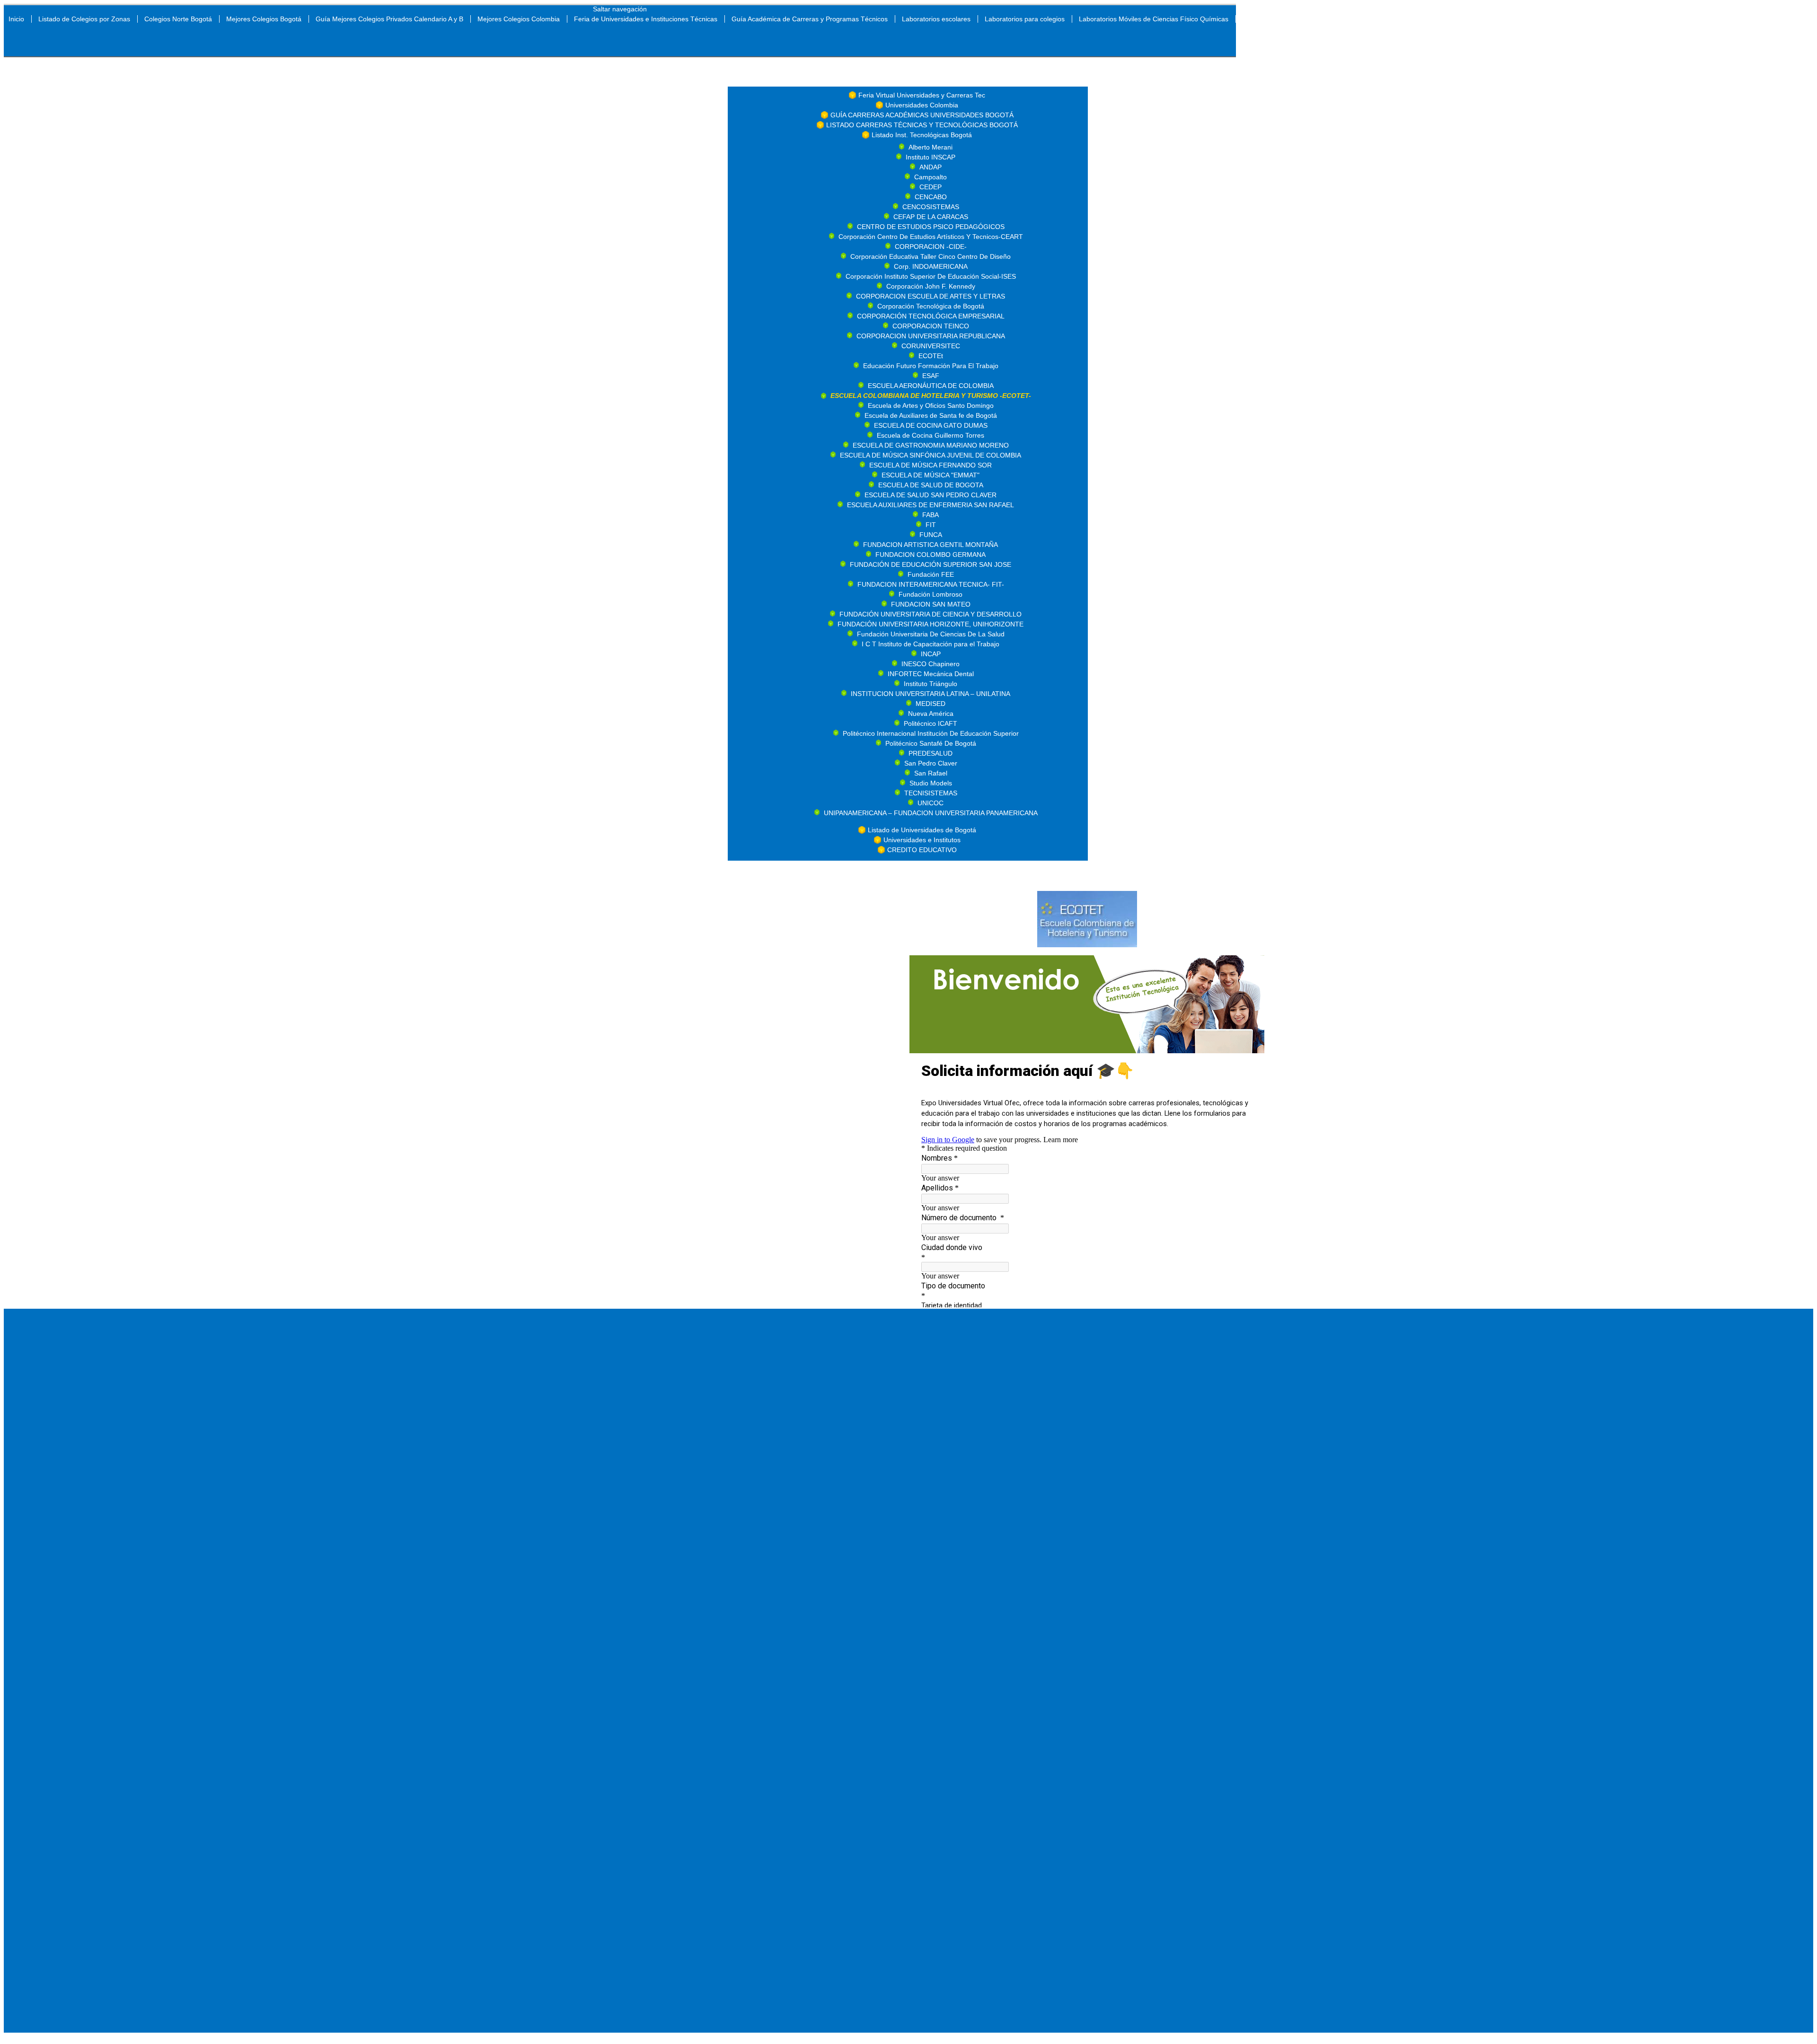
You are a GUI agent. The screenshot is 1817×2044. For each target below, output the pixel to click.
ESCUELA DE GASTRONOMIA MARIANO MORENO (931, 445)
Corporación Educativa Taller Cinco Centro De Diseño (931, 256)
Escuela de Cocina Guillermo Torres (931, 435)
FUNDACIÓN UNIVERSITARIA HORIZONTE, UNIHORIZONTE (931, 624)
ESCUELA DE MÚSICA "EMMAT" (931, 475)
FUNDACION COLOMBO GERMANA (931, 555)
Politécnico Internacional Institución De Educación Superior (931, 733)
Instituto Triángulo (931, 684)
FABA (931, 515)
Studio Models (931, 783)
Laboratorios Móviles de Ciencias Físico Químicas (1154, 19)
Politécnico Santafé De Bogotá (931, 743)
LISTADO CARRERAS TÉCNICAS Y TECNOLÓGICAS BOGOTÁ (922, 125)
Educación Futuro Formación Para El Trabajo (931, 366)
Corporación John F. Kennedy (931, 286)
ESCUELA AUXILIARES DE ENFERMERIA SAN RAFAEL (931, 505)
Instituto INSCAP (931, 157)
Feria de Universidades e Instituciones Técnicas (646, 19)
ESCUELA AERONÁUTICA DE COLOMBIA (931, 386)
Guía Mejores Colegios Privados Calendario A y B (389, 19)
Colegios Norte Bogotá (178, 19)
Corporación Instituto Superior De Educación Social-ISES (931, 276)
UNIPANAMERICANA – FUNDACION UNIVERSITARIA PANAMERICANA (931, 813)
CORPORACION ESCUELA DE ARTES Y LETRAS (931, 296)
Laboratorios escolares (936, 19)
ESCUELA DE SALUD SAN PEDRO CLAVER (931, 495)
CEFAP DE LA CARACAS (931, 217)
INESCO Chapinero (931, 664)
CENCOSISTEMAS (931, 207)
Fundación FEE (931, 574)
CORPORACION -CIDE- (931, 247)
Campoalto (931, 177)
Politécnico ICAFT (931, 723)
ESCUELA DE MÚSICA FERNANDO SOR (931, 465)
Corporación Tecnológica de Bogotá (931, 306)
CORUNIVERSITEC (931, 346)
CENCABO (931, 197)
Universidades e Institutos (922, 840)
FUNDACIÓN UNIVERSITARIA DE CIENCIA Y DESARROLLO (931, 614)
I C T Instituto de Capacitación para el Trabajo (931, 644)
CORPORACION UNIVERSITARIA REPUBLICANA (931, 336)
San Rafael (931, 773)
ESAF (931, 376)
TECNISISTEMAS (931, 793)
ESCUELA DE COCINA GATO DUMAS (931, 425)
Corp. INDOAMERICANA (931, 266)
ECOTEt (931, 356)
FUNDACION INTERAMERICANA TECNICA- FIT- (931, 584)
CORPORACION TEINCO (931, 326)
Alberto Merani (931, 147)
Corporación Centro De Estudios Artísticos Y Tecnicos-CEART (931, 237)
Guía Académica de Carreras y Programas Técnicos (810, 19)
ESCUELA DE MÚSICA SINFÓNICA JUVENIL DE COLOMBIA (931, 455)
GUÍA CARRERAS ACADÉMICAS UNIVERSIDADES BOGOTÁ (922, 115)
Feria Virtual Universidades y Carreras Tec (922, 95)
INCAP (931, 654)
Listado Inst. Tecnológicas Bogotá (922, 135)
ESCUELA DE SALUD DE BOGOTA (931, 485)
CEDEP (931, 187)
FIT (931, 525)
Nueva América (931, 714)
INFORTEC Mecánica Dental (931, 674)
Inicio (16, 19)
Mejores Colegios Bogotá (264, 19)
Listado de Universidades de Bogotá (922, 830)
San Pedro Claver (931, 763)
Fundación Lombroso (931, 594)
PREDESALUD (931, 753)
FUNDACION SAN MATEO (931, 604)
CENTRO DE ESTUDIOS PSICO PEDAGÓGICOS (931, 227)
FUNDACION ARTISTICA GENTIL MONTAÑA (931, 545)
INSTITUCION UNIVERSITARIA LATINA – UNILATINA (931, 694)
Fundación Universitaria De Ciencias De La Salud (931, 634)
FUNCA (931, 535)
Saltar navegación (620, 9)
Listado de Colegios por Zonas (84, 19)
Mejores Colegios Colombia (519, 19)
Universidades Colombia (922, 105)
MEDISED (931, 704)
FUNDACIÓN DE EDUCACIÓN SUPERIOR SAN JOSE (931, 564)
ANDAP (931, 167)
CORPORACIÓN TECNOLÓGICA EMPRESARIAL (931, 316)
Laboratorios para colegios (1025, 19)
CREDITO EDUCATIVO (922, 850)
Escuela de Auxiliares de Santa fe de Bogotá (931, 415)
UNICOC (931, 803)
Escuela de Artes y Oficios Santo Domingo (931, 405)
